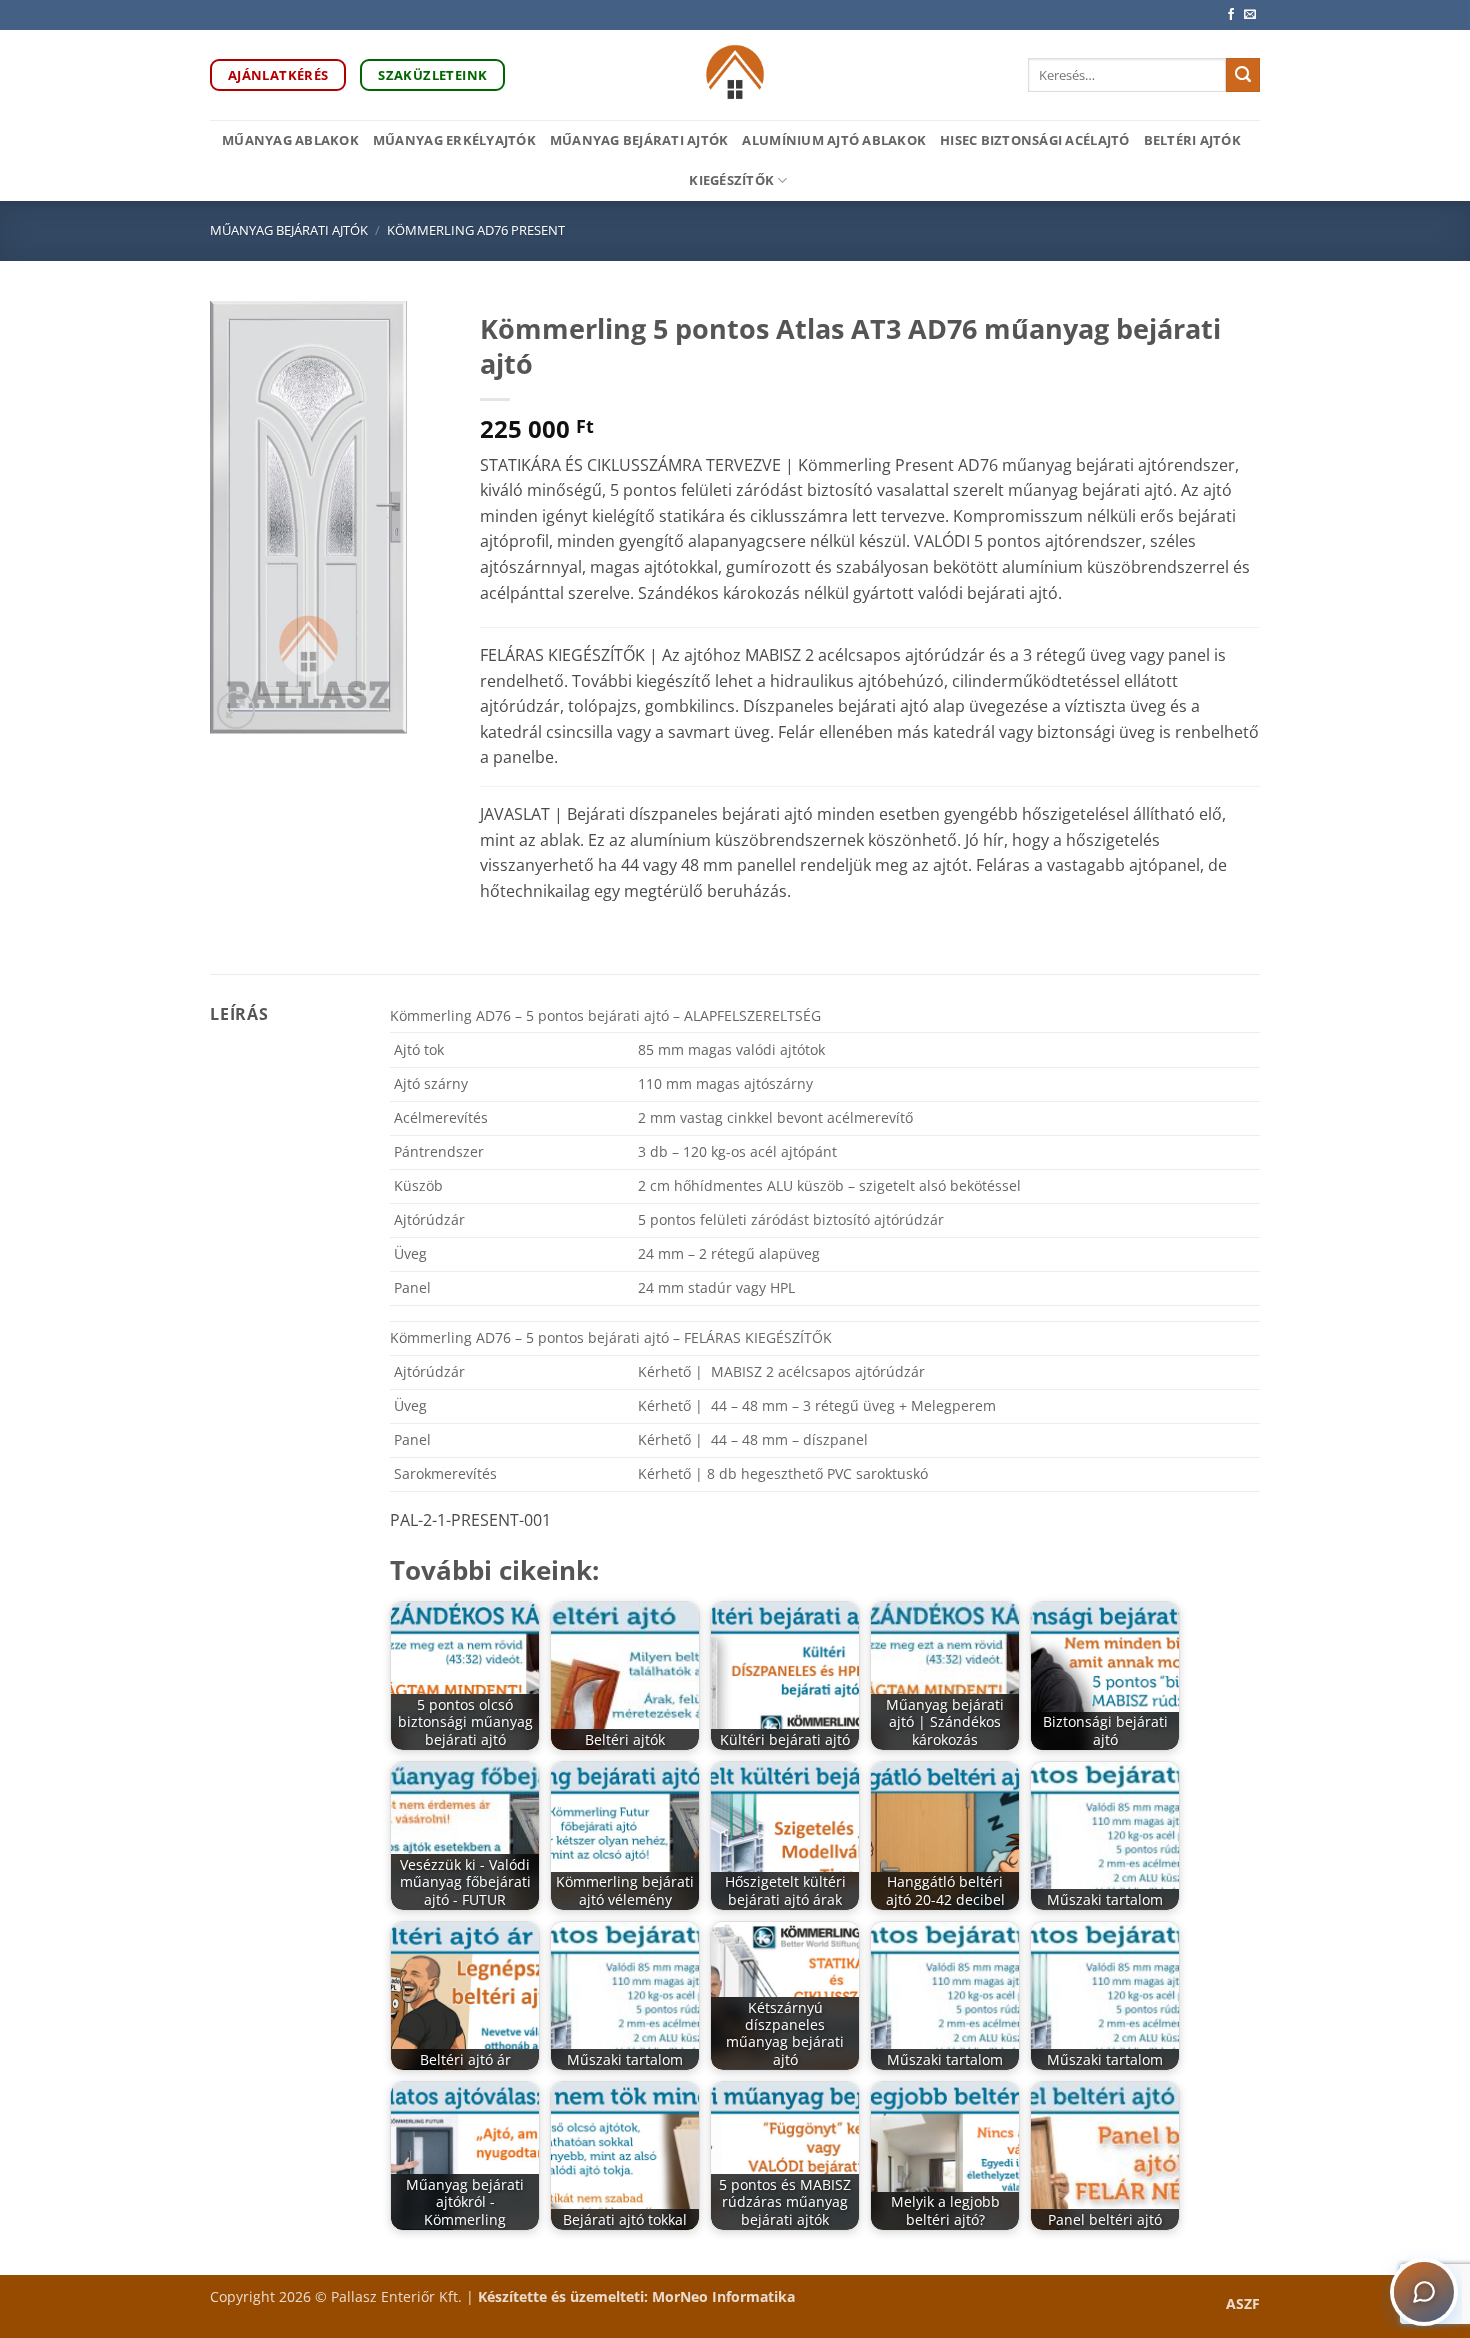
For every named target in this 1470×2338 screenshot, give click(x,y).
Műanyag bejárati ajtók (639, 140)
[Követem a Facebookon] (1231, 15)
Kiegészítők (731, 180)
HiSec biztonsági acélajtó (1034, 140)
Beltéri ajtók (1192, 140)
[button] (236, 710)
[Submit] (1243, 75)
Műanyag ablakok (290, 140)
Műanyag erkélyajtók (454, 140)
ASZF (1243, 2303)
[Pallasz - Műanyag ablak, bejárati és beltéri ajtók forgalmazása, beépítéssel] (735, 75)
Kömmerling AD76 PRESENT (476, 230)
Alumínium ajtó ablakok (834, 140)
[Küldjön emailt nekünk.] (1250, 15)
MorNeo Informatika (723, 2296)
